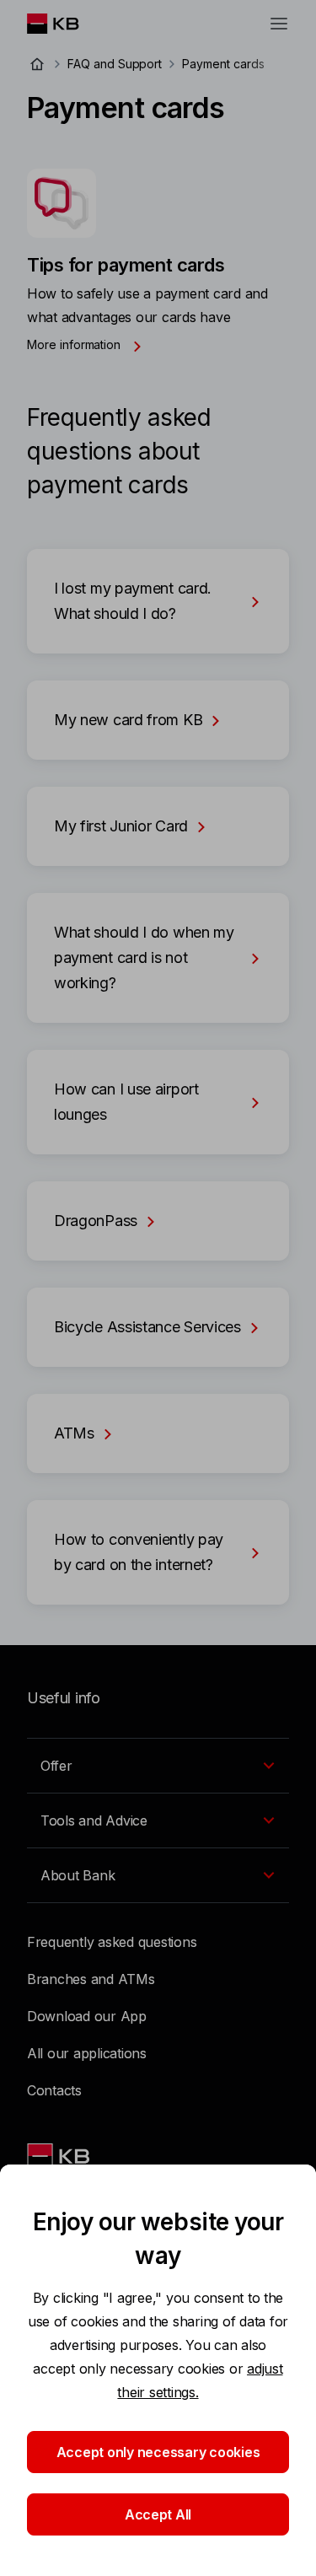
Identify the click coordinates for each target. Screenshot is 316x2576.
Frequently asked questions (112, 1942)
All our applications (87, 2053)
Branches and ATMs (91, 1979)
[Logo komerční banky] (66, 24)
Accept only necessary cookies (158, 2452)
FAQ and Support (115, 64)
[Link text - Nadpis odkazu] (60, 2156)
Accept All (158, 2514)
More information (75, 344)
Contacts (54, 2090)
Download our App (87, 2016)
